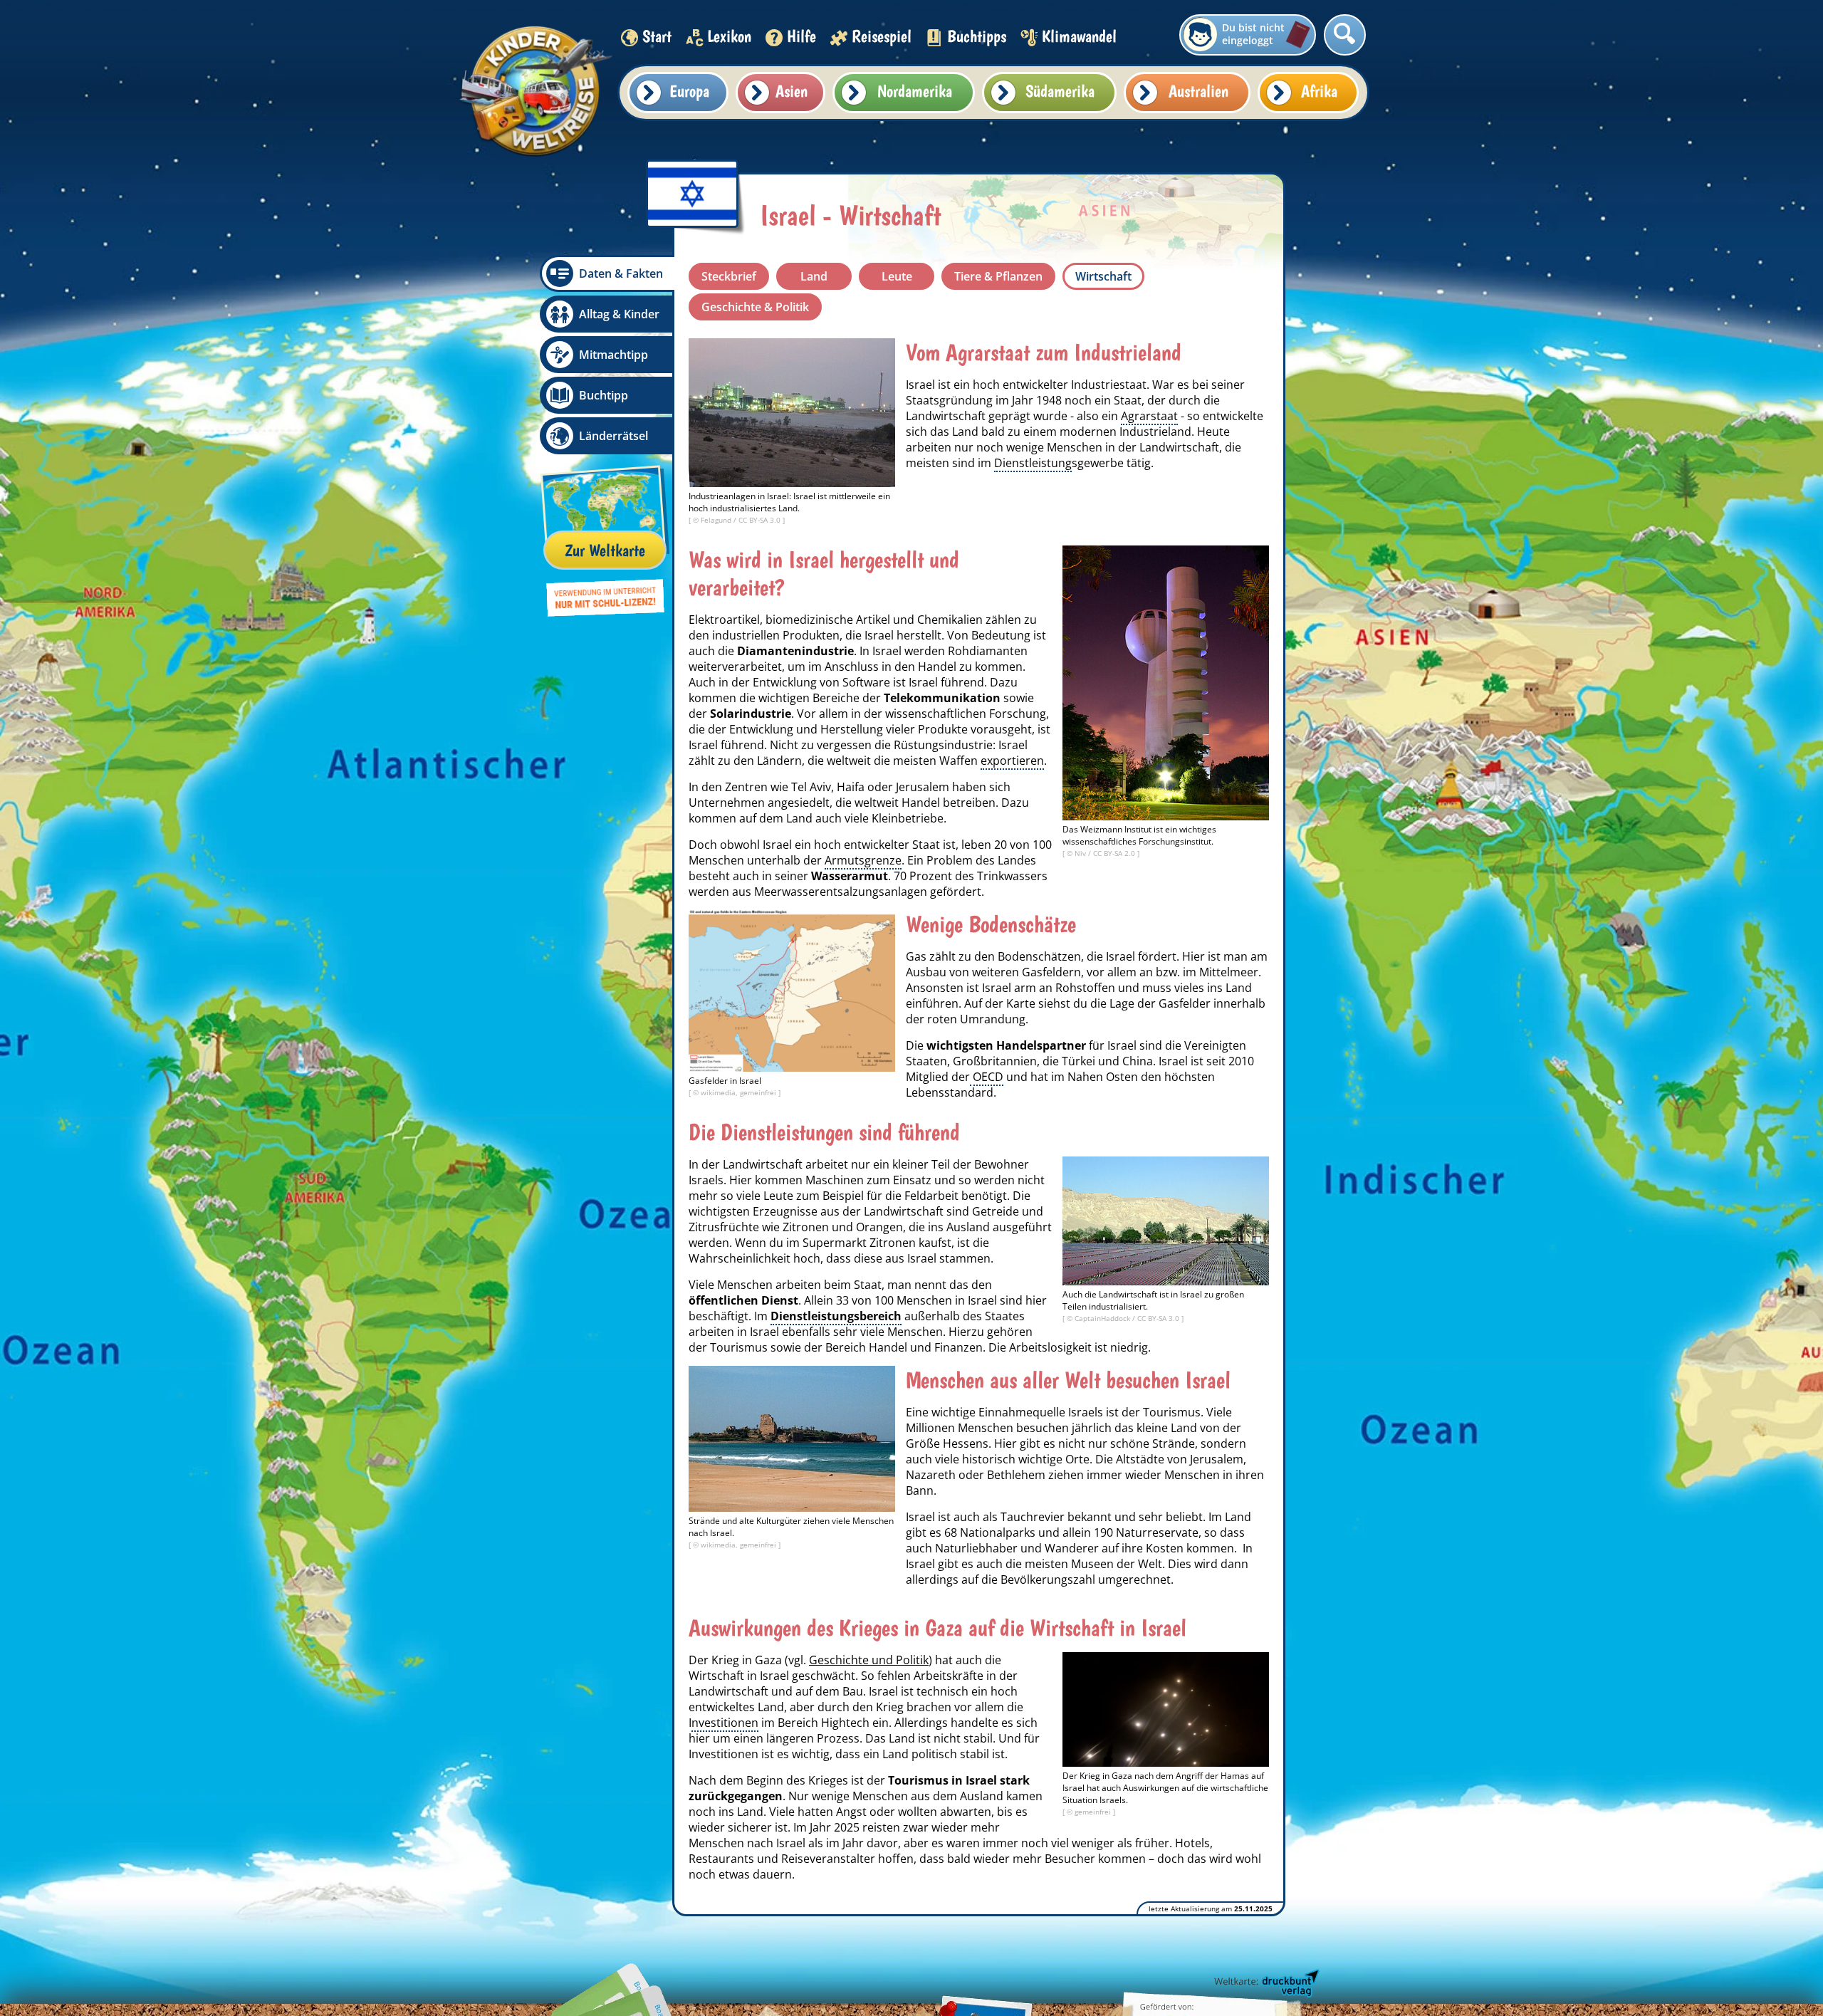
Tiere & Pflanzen (998, 276)
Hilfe (801, 36)
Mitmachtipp (613, 355)
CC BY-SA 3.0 (761, 520)
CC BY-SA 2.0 (1115, 853)
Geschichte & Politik (755, 307)
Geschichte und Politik (869, 1660)
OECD (987, 1077)
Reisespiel (882, 36)
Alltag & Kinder (619, 314)
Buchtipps (977, 36)
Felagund (717, 520)
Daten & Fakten (621, 273)
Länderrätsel (613, 436)
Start (657, 36)
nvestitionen (725, 1723)
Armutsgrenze (863, 860)
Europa (689, 91)
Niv (1081, 853)
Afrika (1319, 91)
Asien (792, 91)
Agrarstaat (1149, 416)
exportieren (1012, 761)
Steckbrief (729, 276)
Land (814, 276)
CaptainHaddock (1103, 1318)
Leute (897, 276)
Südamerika (1060, 91)
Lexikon (729, 36)
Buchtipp (604, 395)
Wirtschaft (1103, 276)
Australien (1198, 91)
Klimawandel (1079, 36)
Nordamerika (915, 91)
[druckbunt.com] (1265, 1984)
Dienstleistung (1033, 463)
